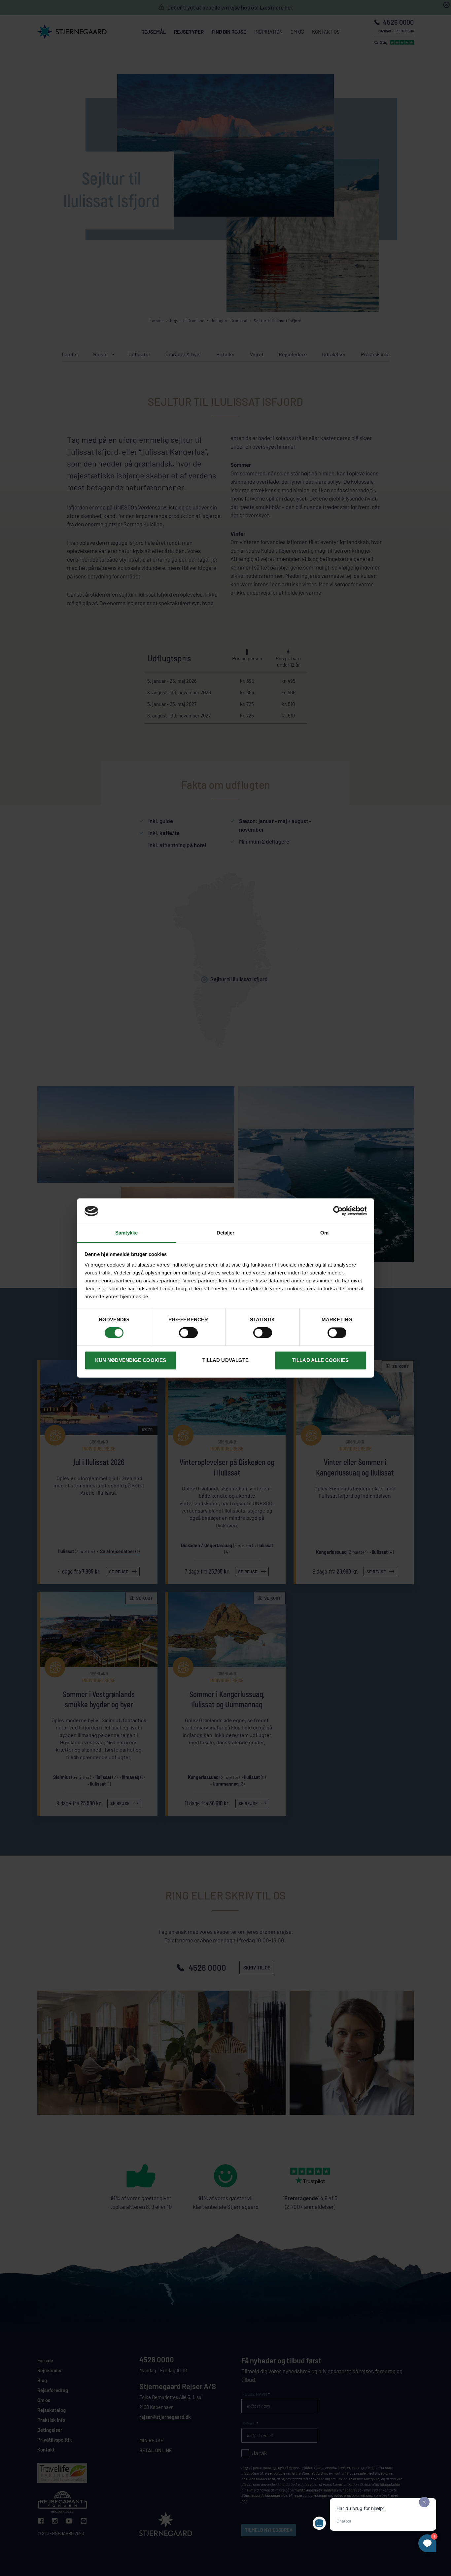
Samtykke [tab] (127, 1233)
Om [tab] (324, 1233)
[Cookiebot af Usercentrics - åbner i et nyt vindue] (338, 1211)
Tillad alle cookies (320, 1360)
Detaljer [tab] (226, 1233)
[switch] (188, 1333)
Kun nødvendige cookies (131, 1360)
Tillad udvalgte (226, 1360)
